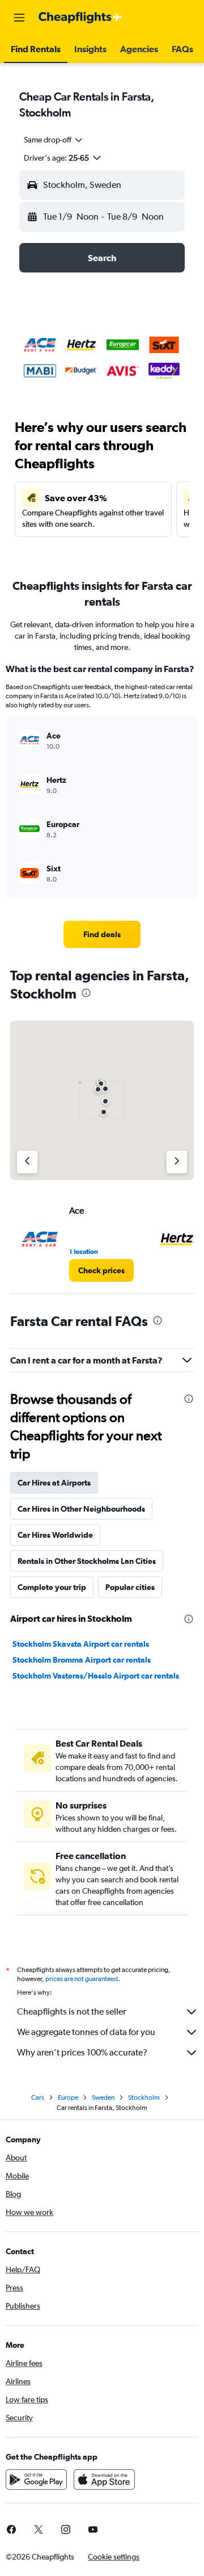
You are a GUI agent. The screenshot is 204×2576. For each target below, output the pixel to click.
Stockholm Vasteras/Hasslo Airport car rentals (96, 1676)
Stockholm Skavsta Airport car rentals (81, 1644)
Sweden (103, 2097)
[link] (102, 934)
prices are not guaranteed (82, 1979)
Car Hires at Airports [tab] (54, 1483)
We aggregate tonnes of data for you (86, 2032)
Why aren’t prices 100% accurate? (82, 2052)
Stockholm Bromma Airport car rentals (82, 1660)
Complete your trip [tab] (52, 1587)
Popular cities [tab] (130, 1587)
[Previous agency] (27, 1162)
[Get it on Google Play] (36, 2479)
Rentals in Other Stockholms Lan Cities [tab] (87, 1561)
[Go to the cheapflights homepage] (80, 18)
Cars (38, 2097)
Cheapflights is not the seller (71, 2011)
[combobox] (54, 140)
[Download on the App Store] (104, 2479)
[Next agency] (177, 1162)
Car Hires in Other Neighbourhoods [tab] (81, 1509)
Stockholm (144, 2097)
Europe (68, 2097)
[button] (19, 18)
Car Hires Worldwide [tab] (55, 1535)
